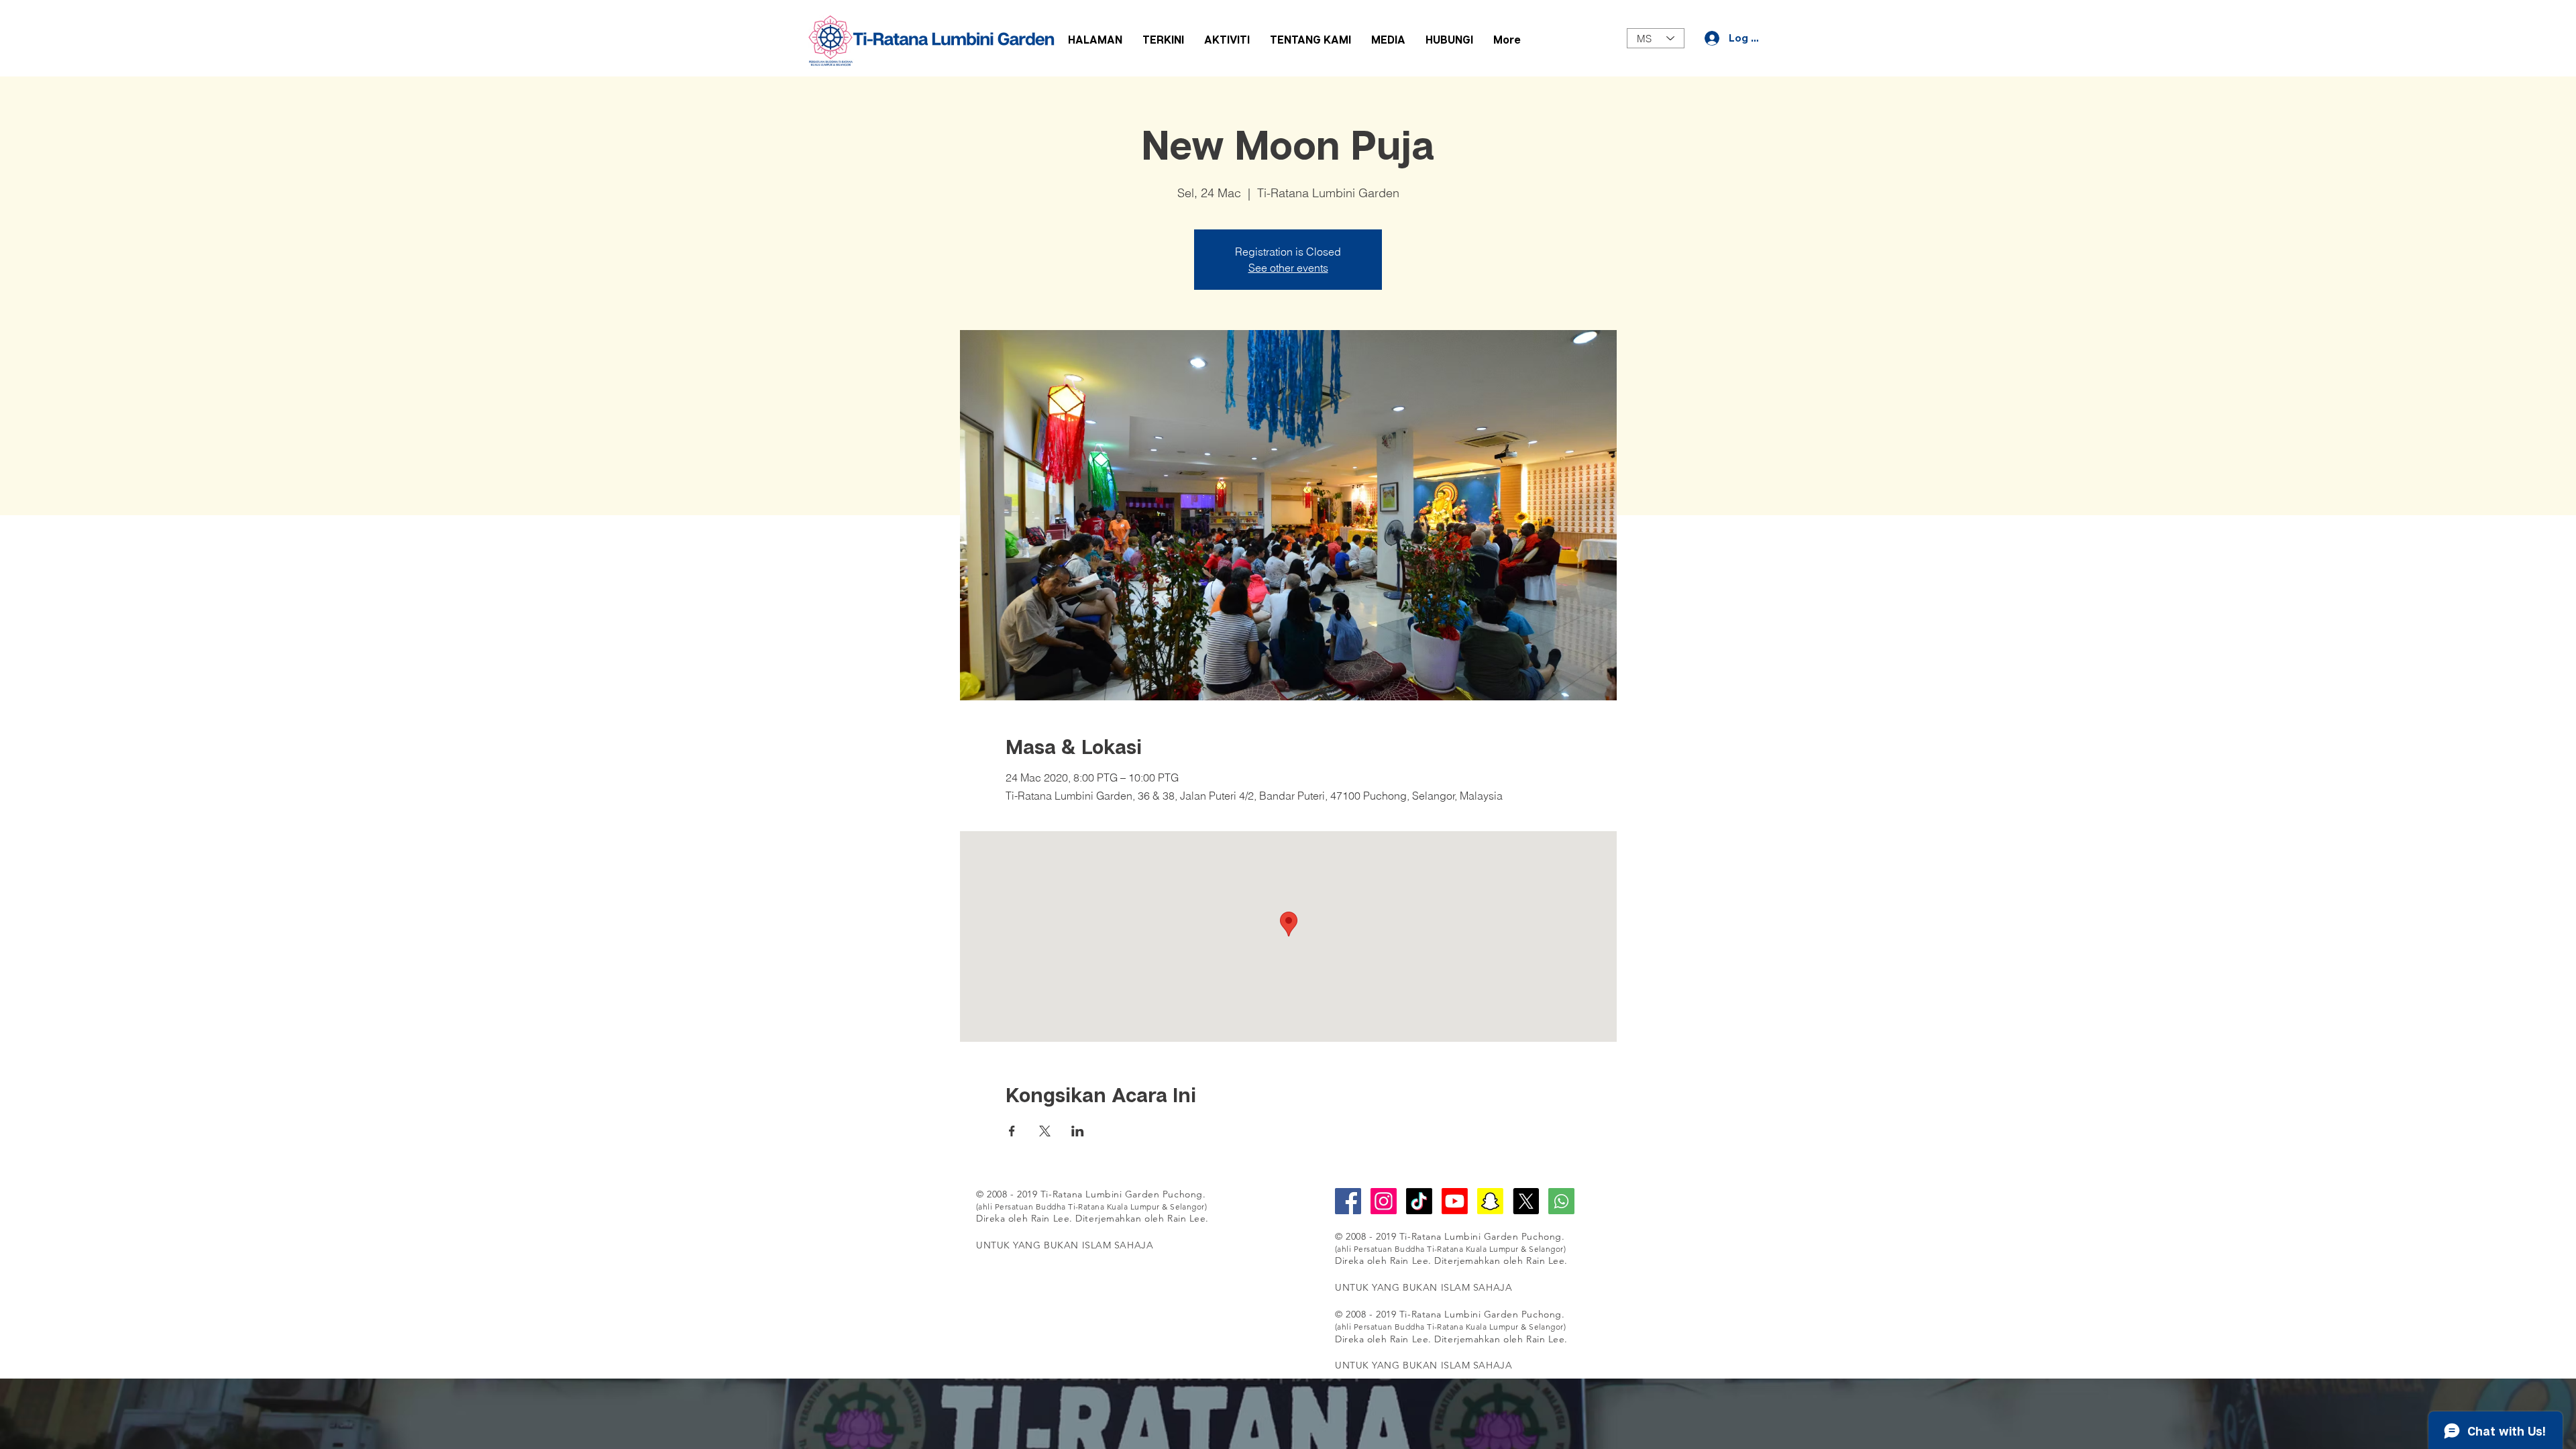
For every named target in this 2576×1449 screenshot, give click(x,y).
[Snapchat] (1490, 1201)
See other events (1288, 268)
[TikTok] (1419, 1201)
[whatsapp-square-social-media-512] (1561, 1201)
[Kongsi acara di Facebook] (1012, 1131)
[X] (1526, 1201)
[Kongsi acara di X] (1045, 1131)
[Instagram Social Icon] (1384, 1201)
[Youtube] (1455, 1201)
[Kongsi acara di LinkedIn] (1078, 1131)
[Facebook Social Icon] (1348, 1201)
